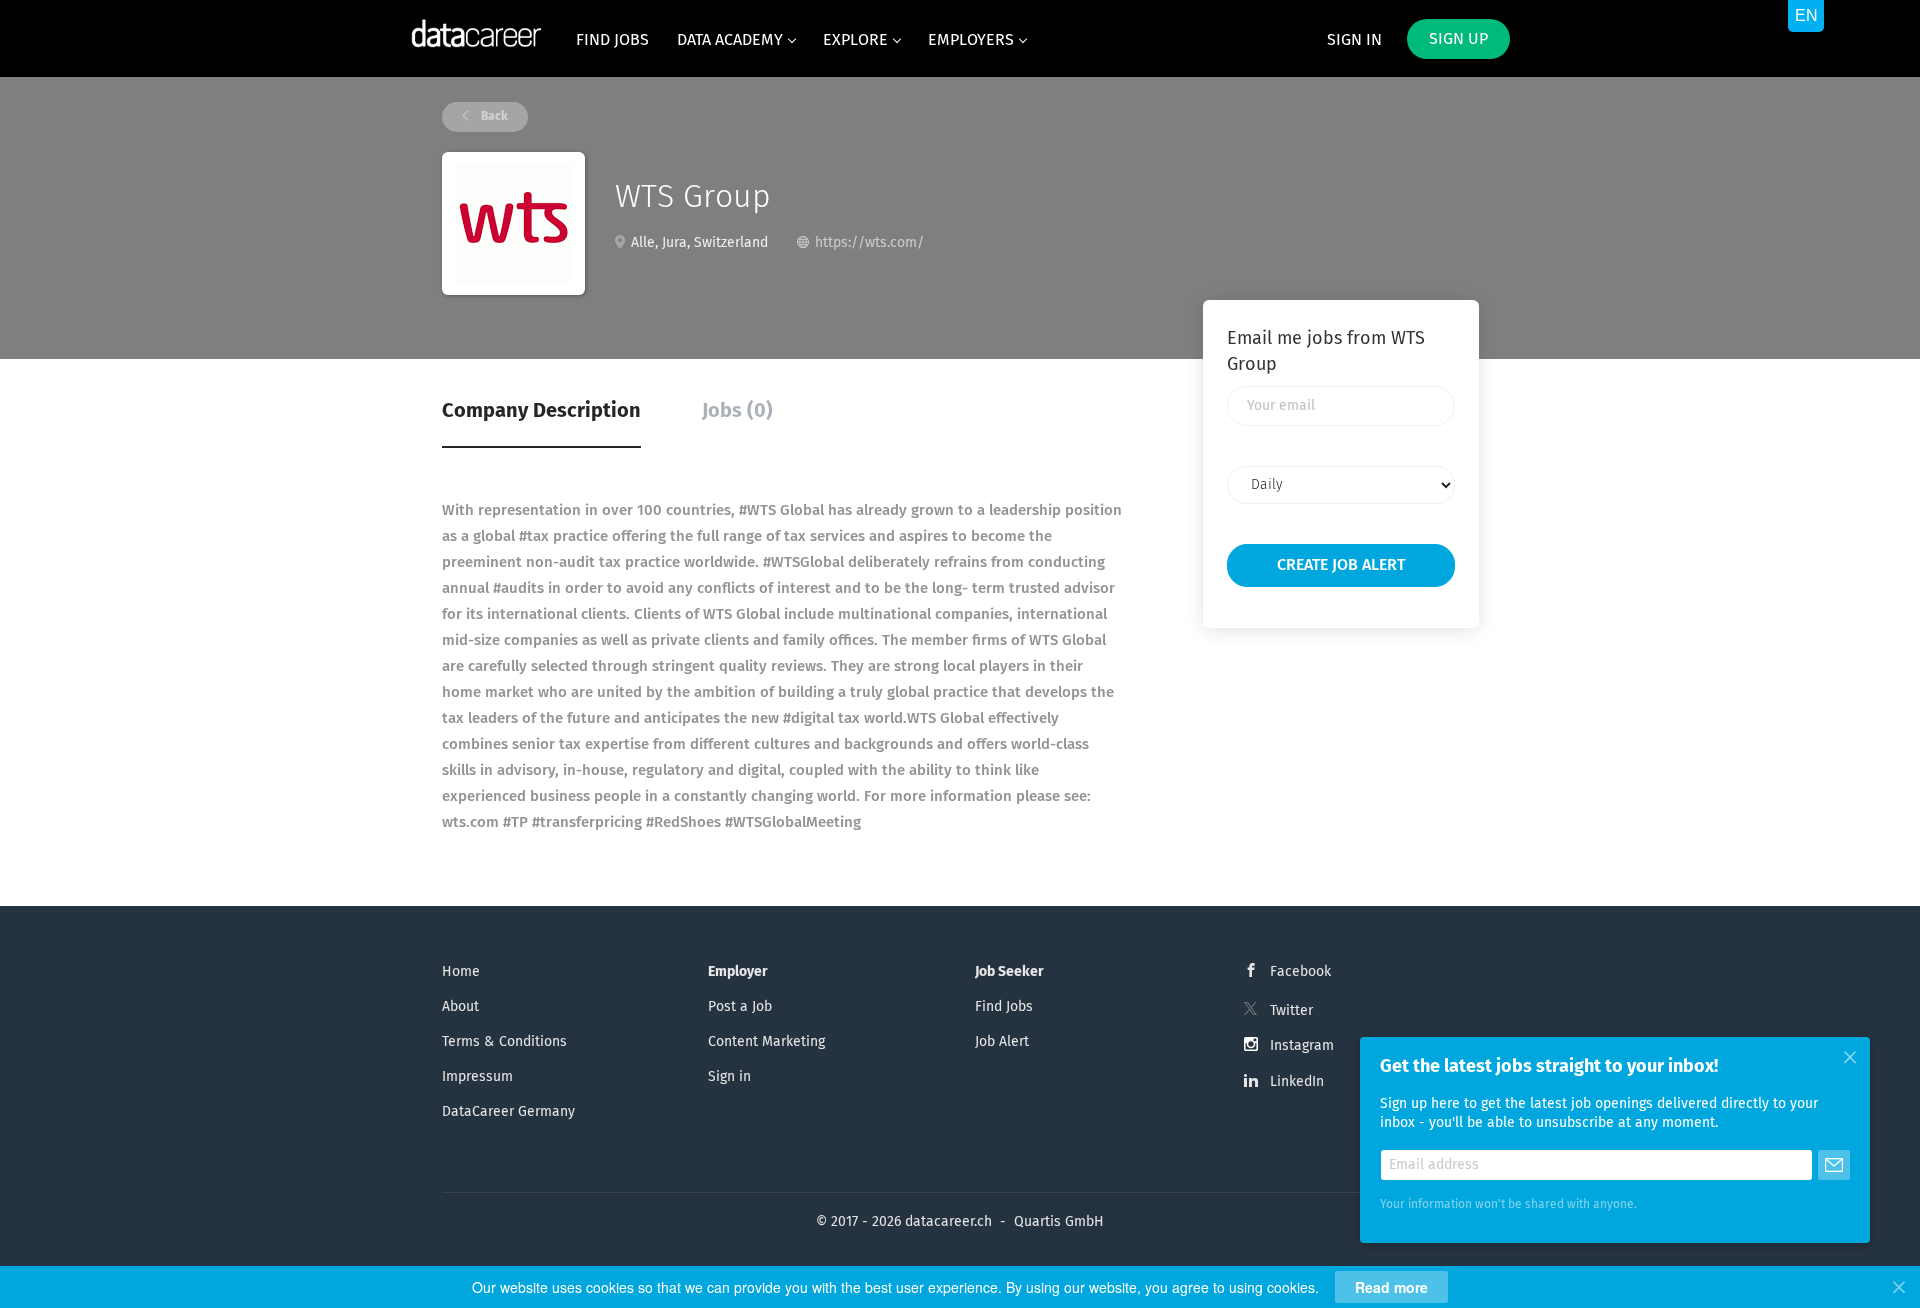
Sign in (1354, 40)
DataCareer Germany (508, 1112)
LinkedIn (1297, 1082)
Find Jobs (1004, 1007)
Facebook (1300, 972)
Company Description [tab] (541, 411)
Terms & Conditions (504, 1042)
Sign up (1458, 39)
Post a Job (740, 1007)
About (460, 1007)
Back (493, 117)
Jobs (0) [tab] (737, 411)
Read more (1391, 1287)
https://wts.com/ (869, 243)
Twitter (1291, 1011)
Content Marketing (766, 1042)
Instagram (1302, 1046)
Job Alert (1002, 1042)
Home (461, 972)
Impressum (477, 1077)
